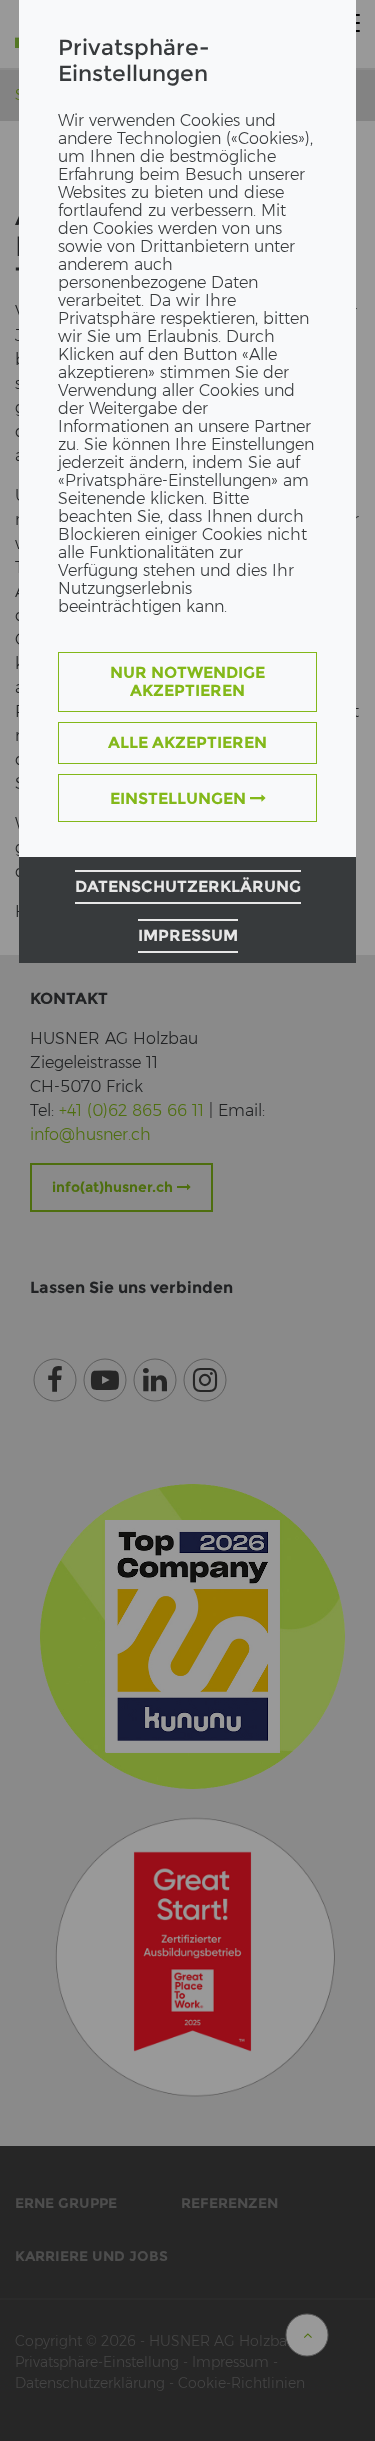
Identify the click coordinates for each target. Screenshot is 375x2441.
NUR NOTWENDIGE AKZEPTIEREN (187, 681)
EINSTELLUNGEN (180, 798)
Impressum (188, 935)
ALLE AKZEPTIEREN (187, 742)
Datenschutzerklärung (188, 886)
